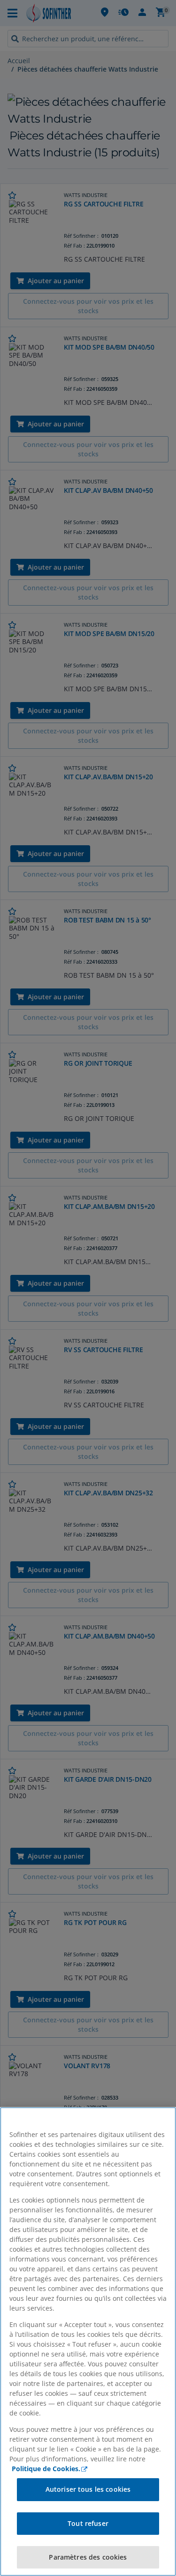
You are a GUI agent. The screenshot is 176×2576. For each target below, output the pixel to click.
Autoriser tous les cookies (88, 2489)
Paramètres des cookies (88, 2557)
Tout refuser (88, 2523)
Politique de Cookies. (46, 2469)
